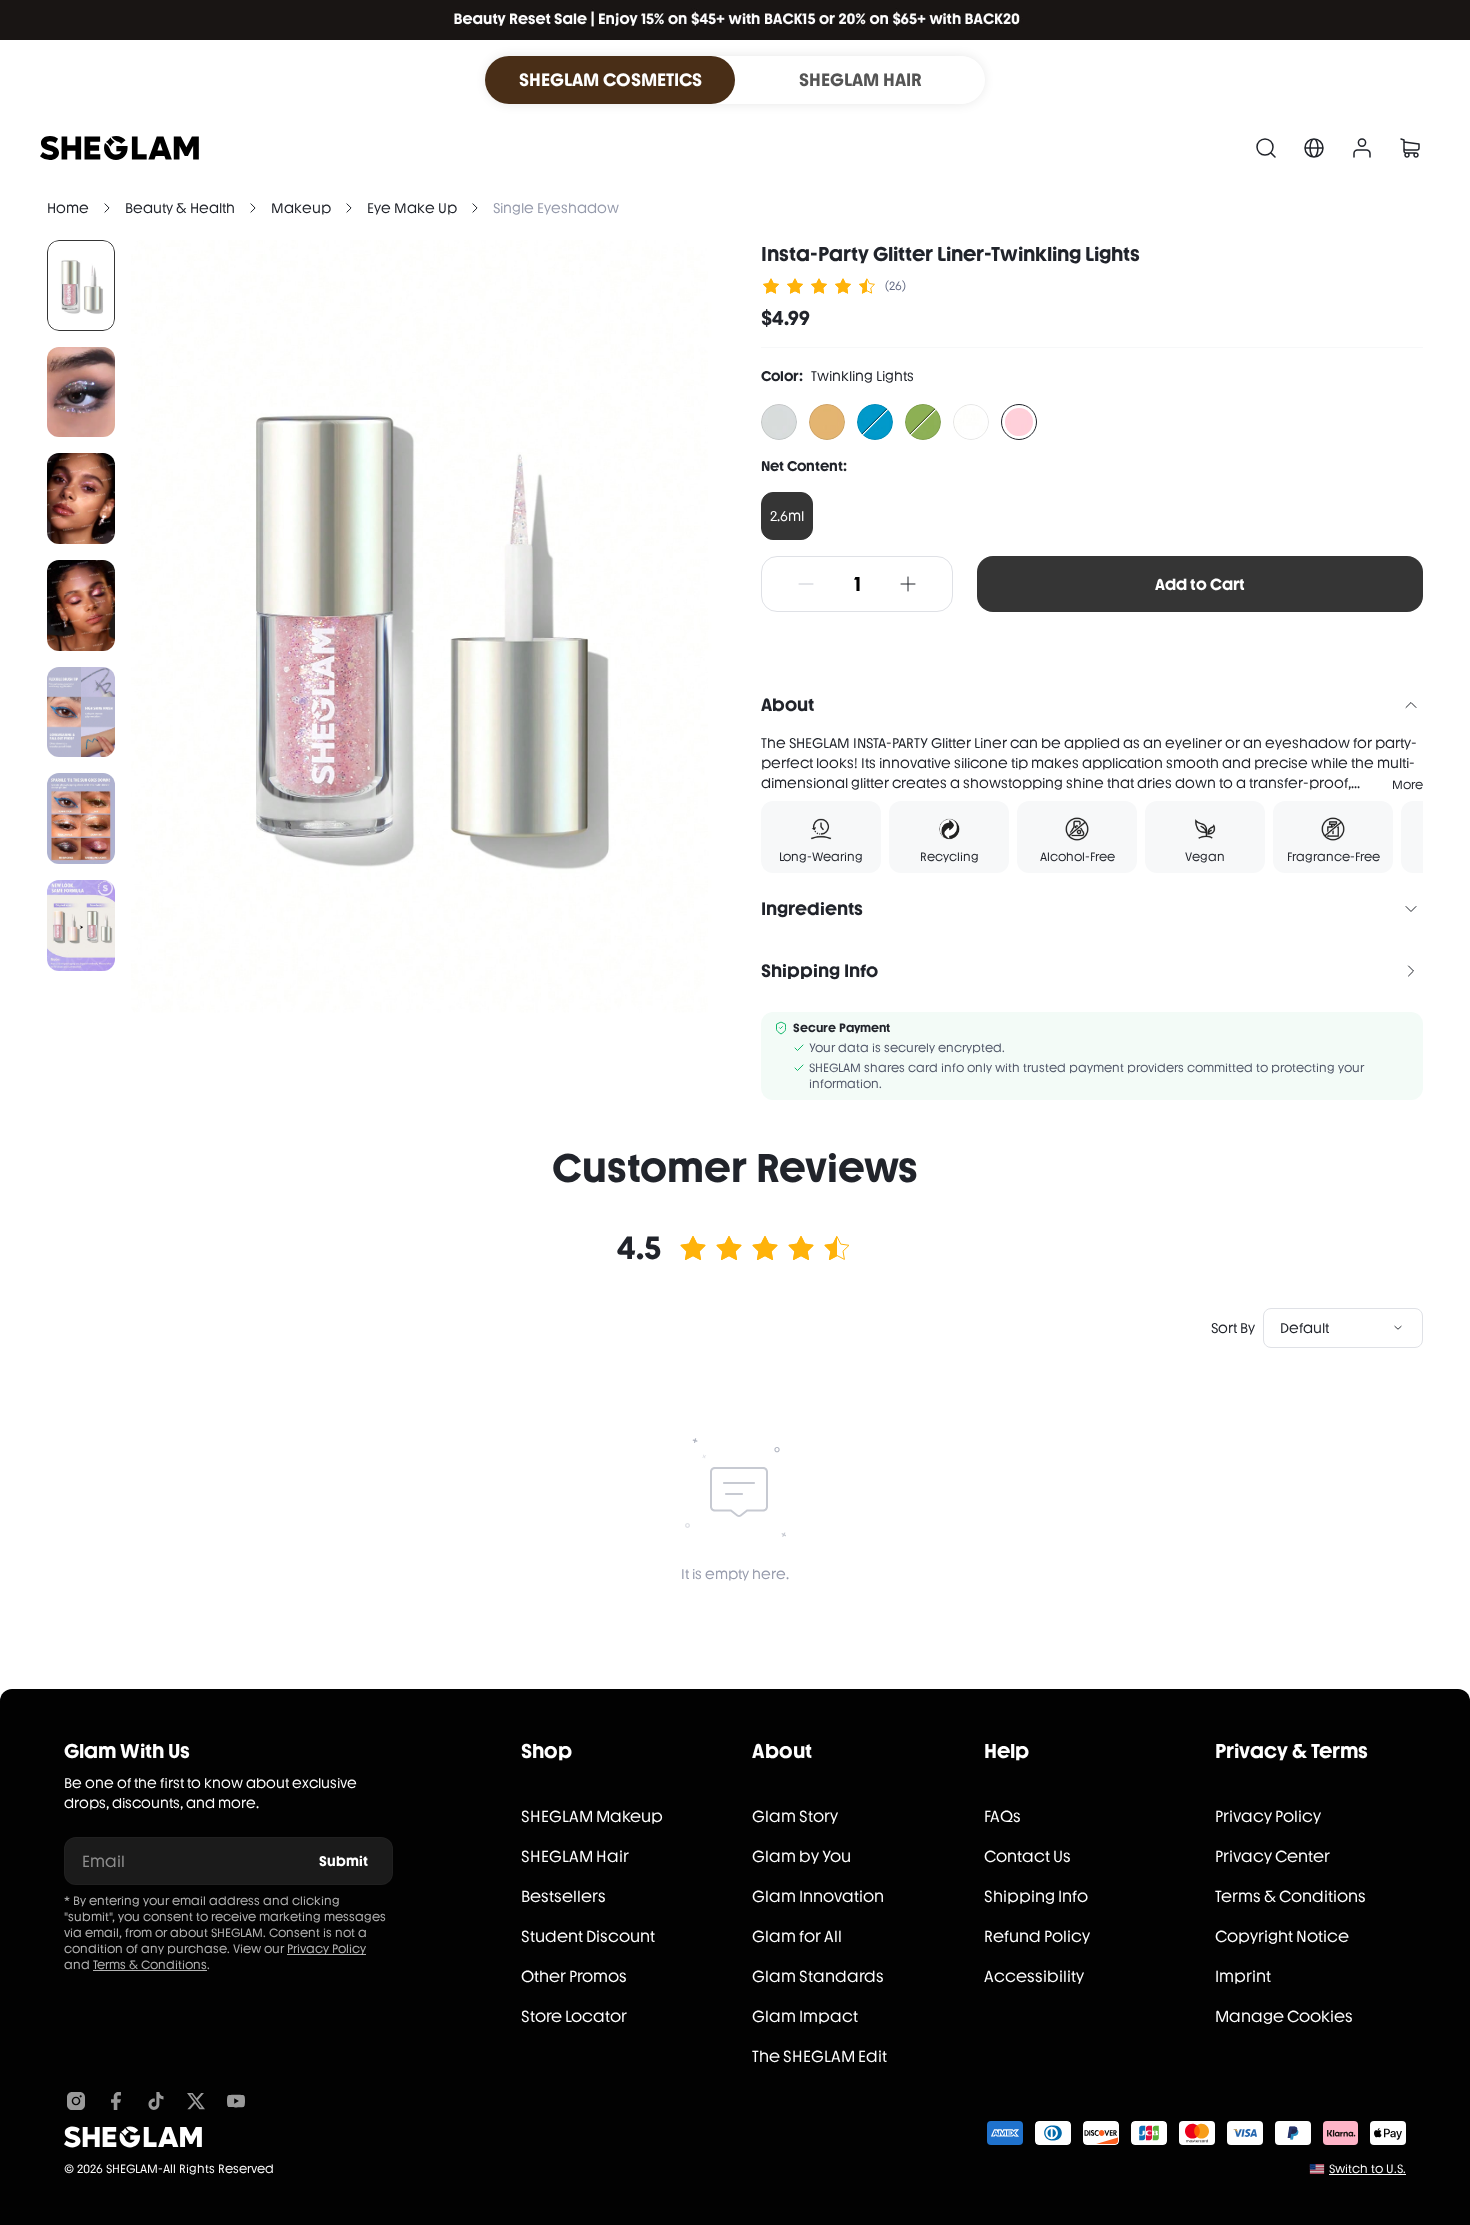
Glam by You (801, 1856)
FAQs (1002, 1816)
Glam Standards (818, 1976)
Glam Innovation (818, 1896)
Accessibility (1034, 1976)
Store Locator (574, 2016)
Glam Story (795, 1816)
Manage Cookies (1284, 2016)
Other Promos (574, 1976)
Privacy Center (1272, 1856)
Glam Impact (805, 2016)
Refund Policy (1037, 1936)
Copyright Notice (1282, 1936)
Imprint (1243, 1976)
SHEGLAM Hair (575, 1856)
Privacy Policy (326, 1949)
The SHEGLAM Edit (819, 2056)
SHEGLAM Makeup (592, 1816)
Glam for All (797, 1936)
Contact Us (1027, 1856)
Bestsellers (563, 1896)
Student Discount (588, 1936)
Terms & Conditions (150, 1965)
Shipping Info (1036, 1896)
